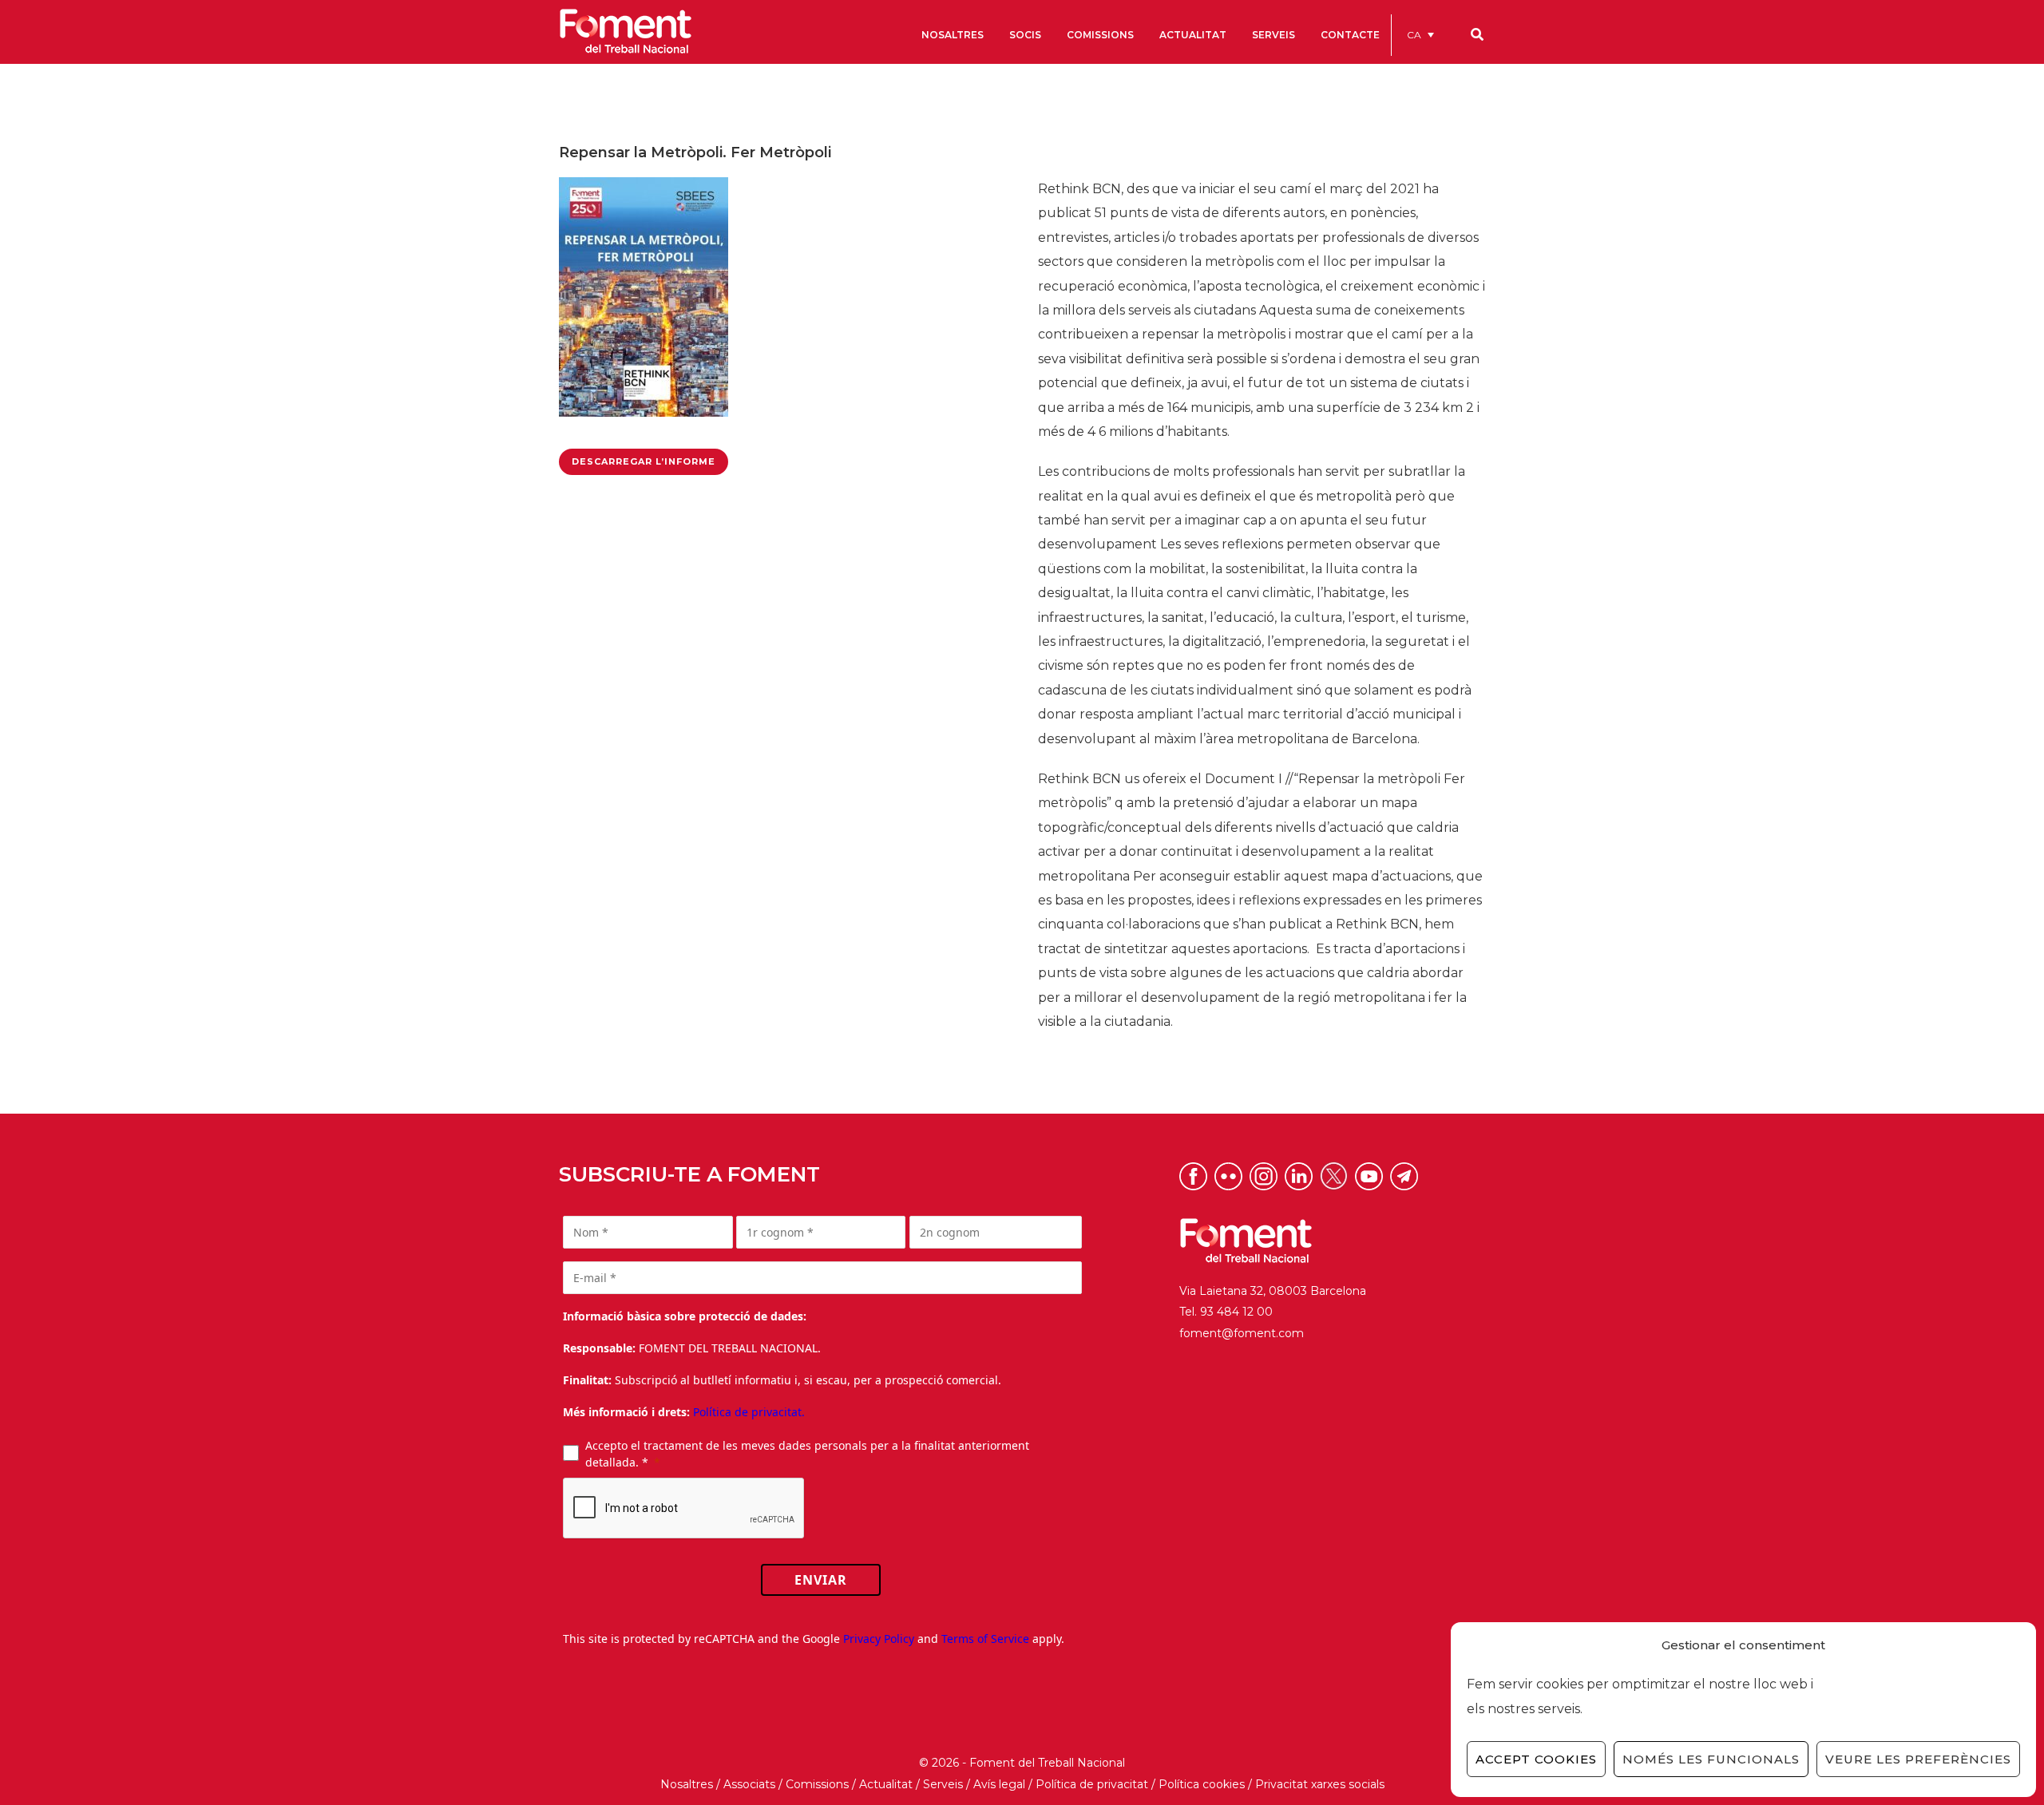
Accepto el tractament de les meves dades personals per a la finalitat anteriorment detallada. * (807, 1454)
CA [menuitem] (1414, 35)
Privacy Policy (879, 1639)
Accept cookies (1536, 1759)
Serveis (943, 1784)
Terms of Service (985, 1639)
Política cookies (1202, 1784)
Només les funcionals (1711, 1759)
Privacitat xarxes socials (1320, 1784)
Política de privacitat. (749, 1412)
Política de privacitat (1092, 1784)
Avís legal (999, 1784)
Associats (749, 1784)
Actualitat (886, 1784)
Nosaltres (687, 1784)
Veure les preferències (1918, 1759)
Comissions (817, 1784)
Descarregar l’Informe (644, 461)
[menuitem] (1420, 35)
